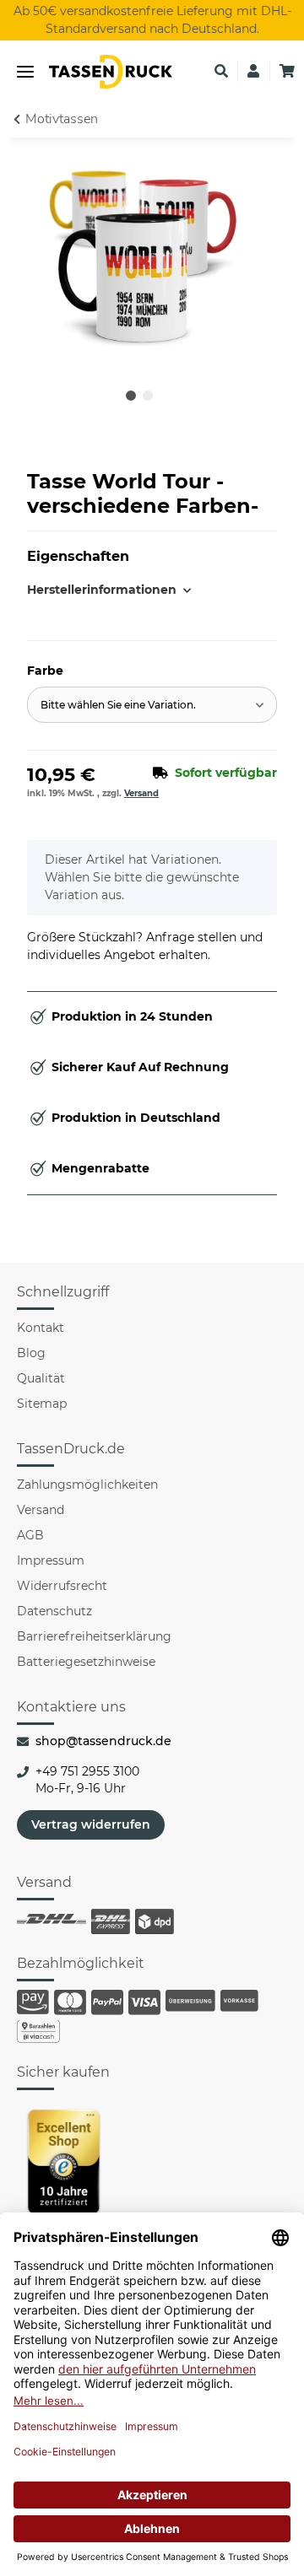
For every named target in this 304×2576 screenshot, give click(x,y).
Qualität (41, 1378)
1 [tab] (131, 396)
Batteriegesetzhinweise (86, 1662)
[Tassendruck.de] (111, 72)
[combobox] (152, 705)
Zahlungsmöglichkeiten (87, 1485)
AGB (30, 1535)
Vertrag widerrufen (91, 1824)
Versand (141, 793)
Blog (31, 1353)
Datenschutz (54, 1611)
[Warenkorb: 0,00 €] (287, 72)
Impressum (51, 1560)
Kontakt (41, 1328)
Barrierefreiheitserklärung (94, 1636)
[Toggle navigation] (25, 72)
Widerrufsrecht (62, 1586)
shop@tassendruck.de (103, 1741)
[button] (221, 72)
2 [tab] (148, 396)
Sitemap (42, 1404)
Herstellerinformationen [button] (90, 590)
